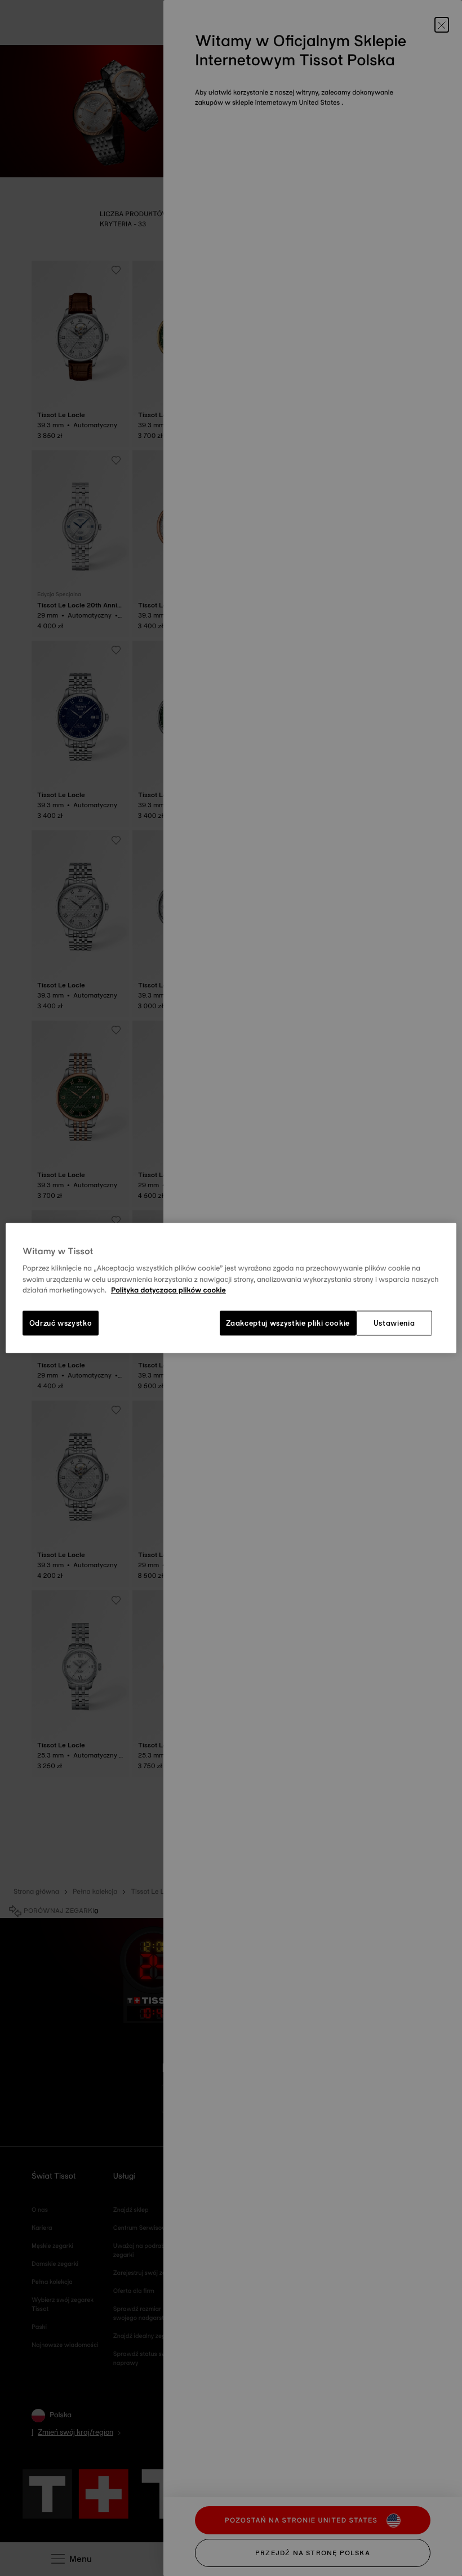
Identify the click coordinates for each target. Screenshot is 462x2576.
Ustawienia (394, 1323)
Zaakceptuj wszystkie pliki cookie (288, 1323)
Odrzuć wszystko (61, 1323)
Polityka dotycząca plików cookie (168, 1291)
